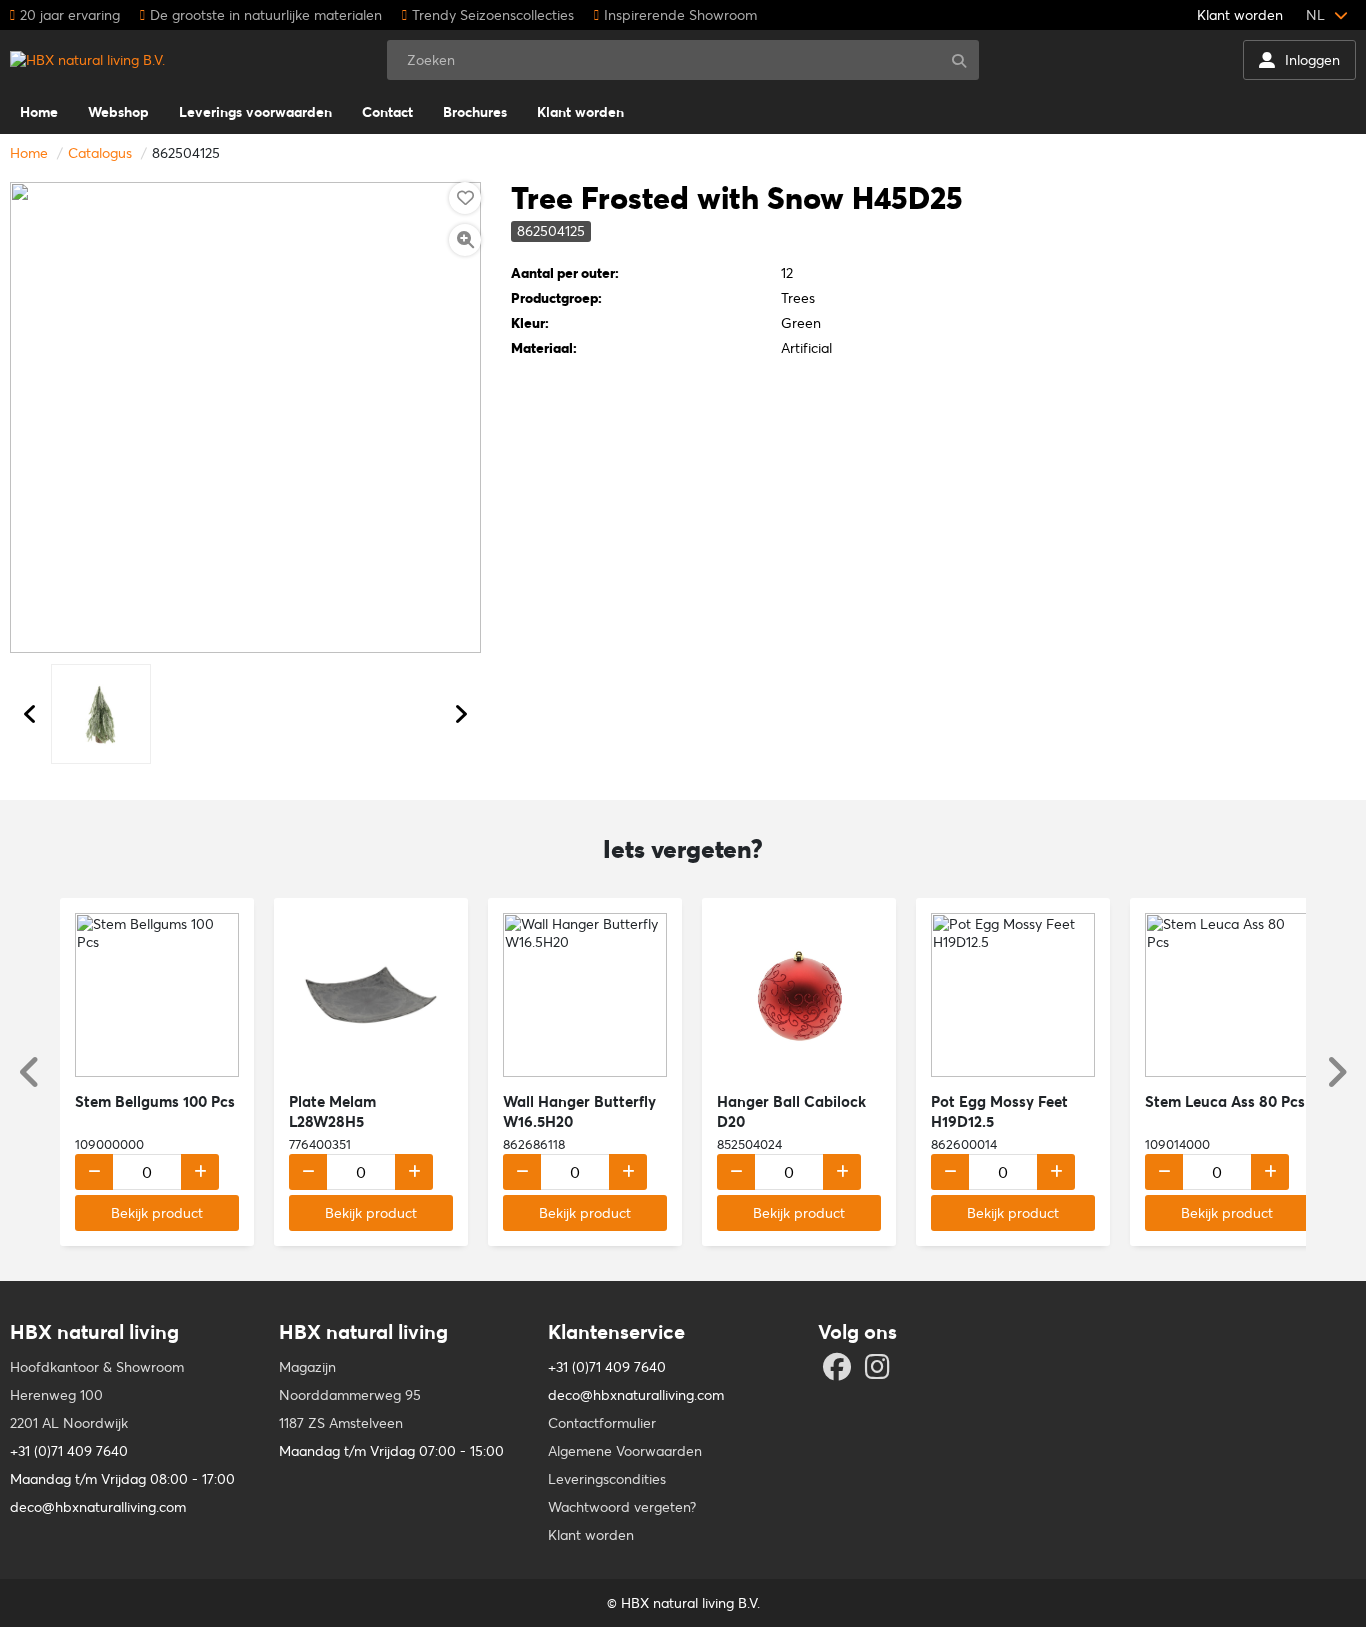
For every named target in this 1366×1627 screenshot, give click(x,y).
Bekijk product (157, 1213)
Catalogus (100, 153)
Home (29, 153)
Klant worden (1240, 15)
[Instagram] (880, 1372)
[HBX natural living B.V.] (87, 60)
